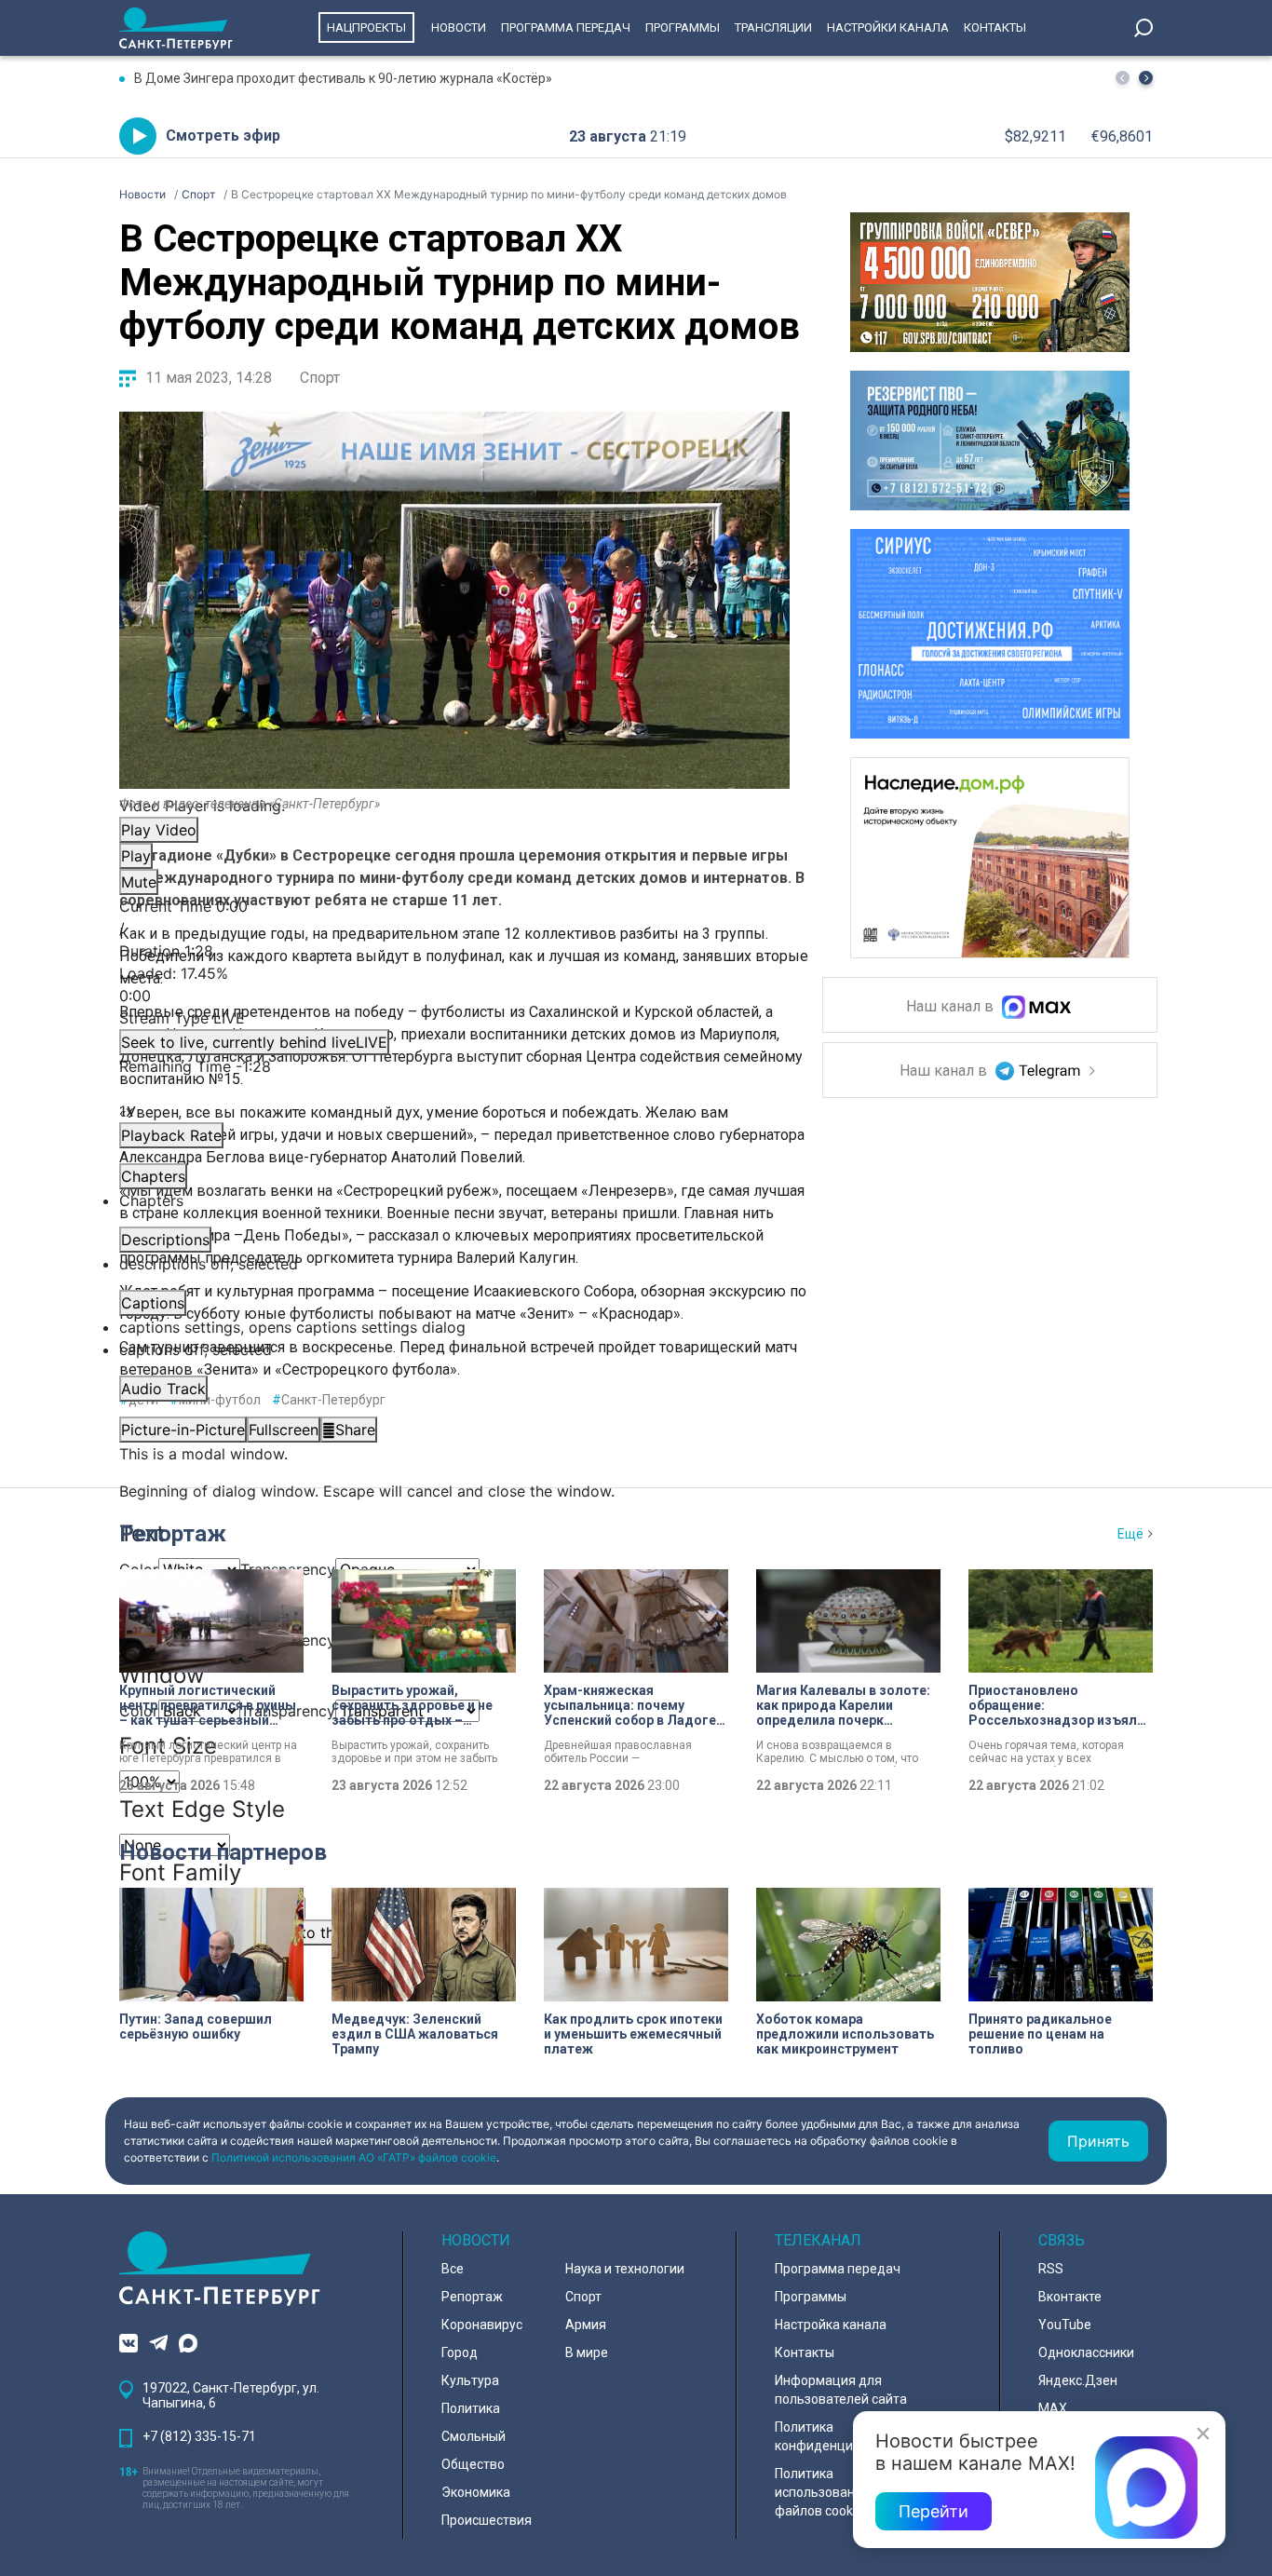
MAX (1053, 2408)
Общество (473, 2464)
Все (453, 2269)
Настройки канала (888, 27)
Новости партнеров (223, 1852)
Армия (586, 2325)
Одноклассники (1086, 2352)
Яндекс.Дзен (1078, 2380)
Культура (470, 2380)
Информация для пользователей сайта (841, 2390)
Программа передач (566, 27)
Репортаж (173, 1534)
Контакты (995, 27)
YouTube (1065, 2325)
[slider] (454, 984)
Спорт (320, 378)
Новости (459, 27)
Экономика (476, 2492)
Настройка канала (831, 2325)
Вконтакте (1070, 2297)
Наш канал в (952, 1007)
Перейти (934, 2511)
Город (460, 2352)
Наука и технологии (625, 2269)
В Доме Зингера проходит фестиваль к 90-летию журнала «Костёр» (343, 78)
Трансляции (773, 27)
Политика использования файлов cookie (822, 2492)
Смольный (474, 2436)
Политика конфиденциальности (843, 2436)
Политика (471, 2408)
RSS (1051, 2269)
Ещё (1130, 1534)
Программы (683, 27)
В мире (587, 2352)
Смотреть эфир (223, 136)
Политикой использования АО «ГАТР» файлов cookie (354, 2157)
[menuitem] (454, 1327)
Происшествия (487, 2520)
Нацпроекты (366, 27)
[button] (1146, 78)
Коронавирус (482, 2325)
